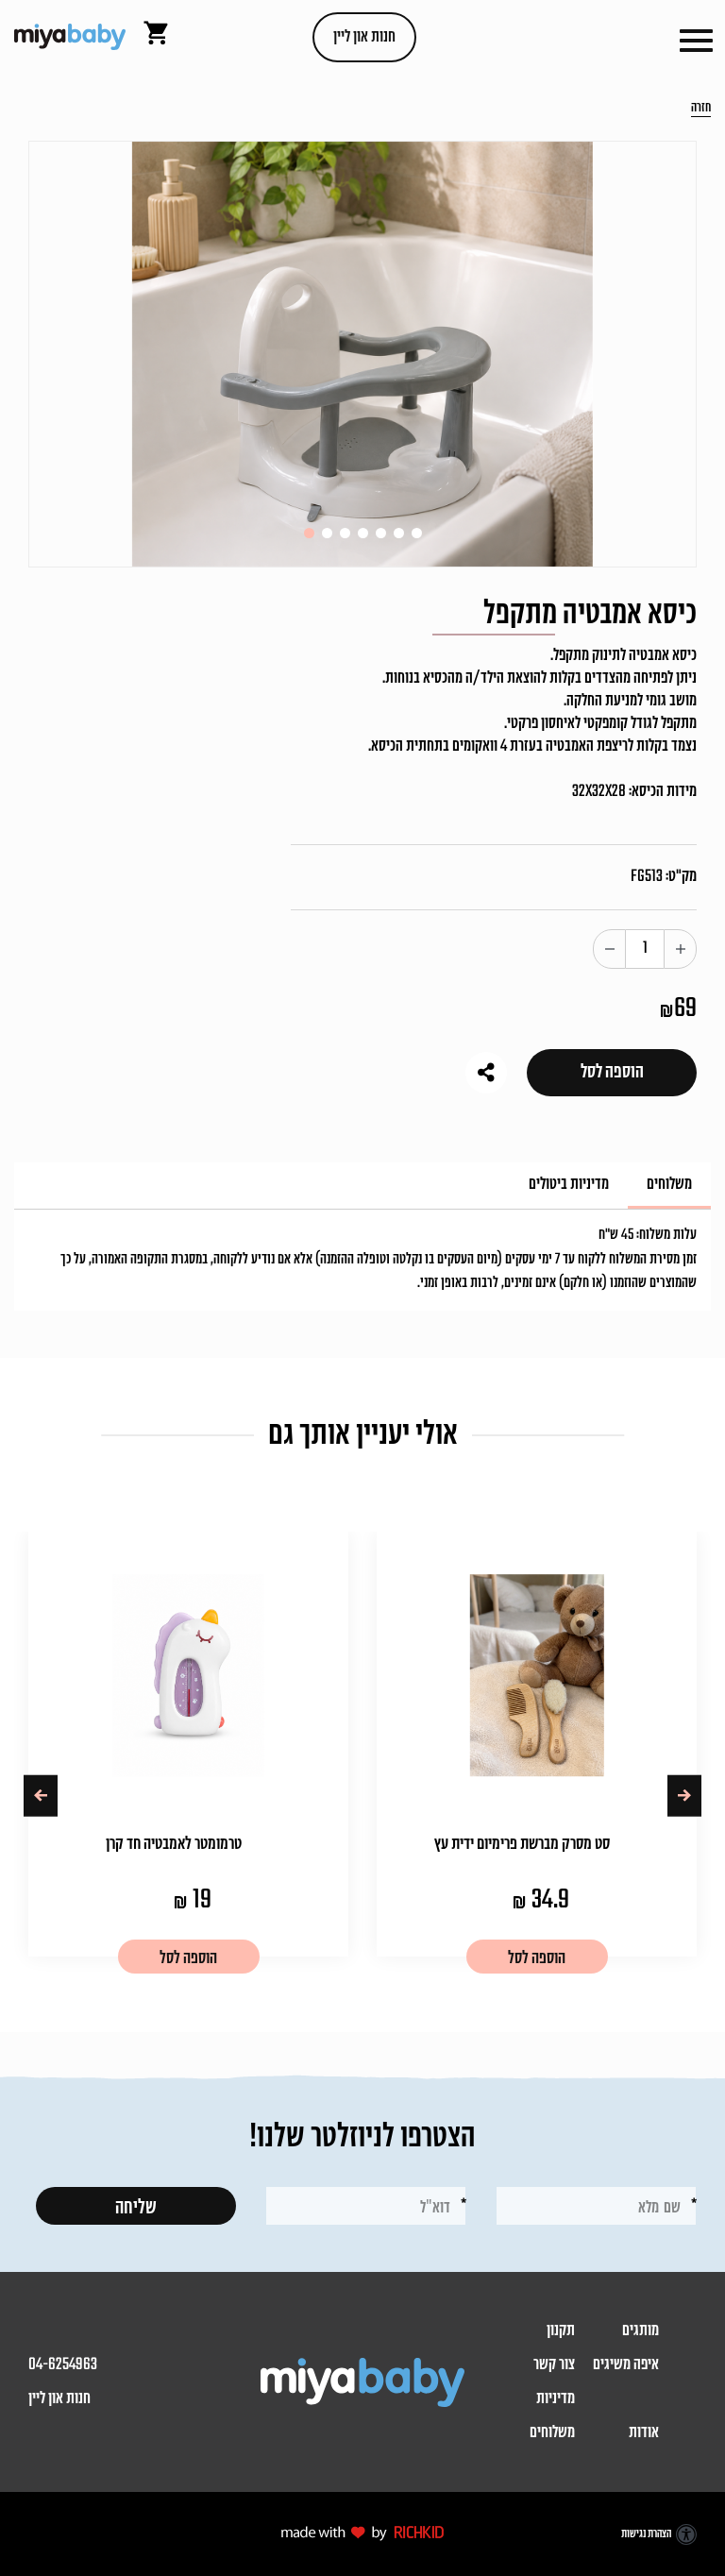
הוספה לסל (612, 1072)
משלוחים (669, 1185)
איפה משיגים (626, 2365)
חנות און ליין (364, 37)
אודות (644, 2433)
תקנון (561, 2331)
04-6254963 (63, 2365)
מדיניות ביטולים (569, 1185)
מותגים (641, 2331)
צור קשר (554, 2365)
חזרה (701, 109)
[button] (696, 38)
